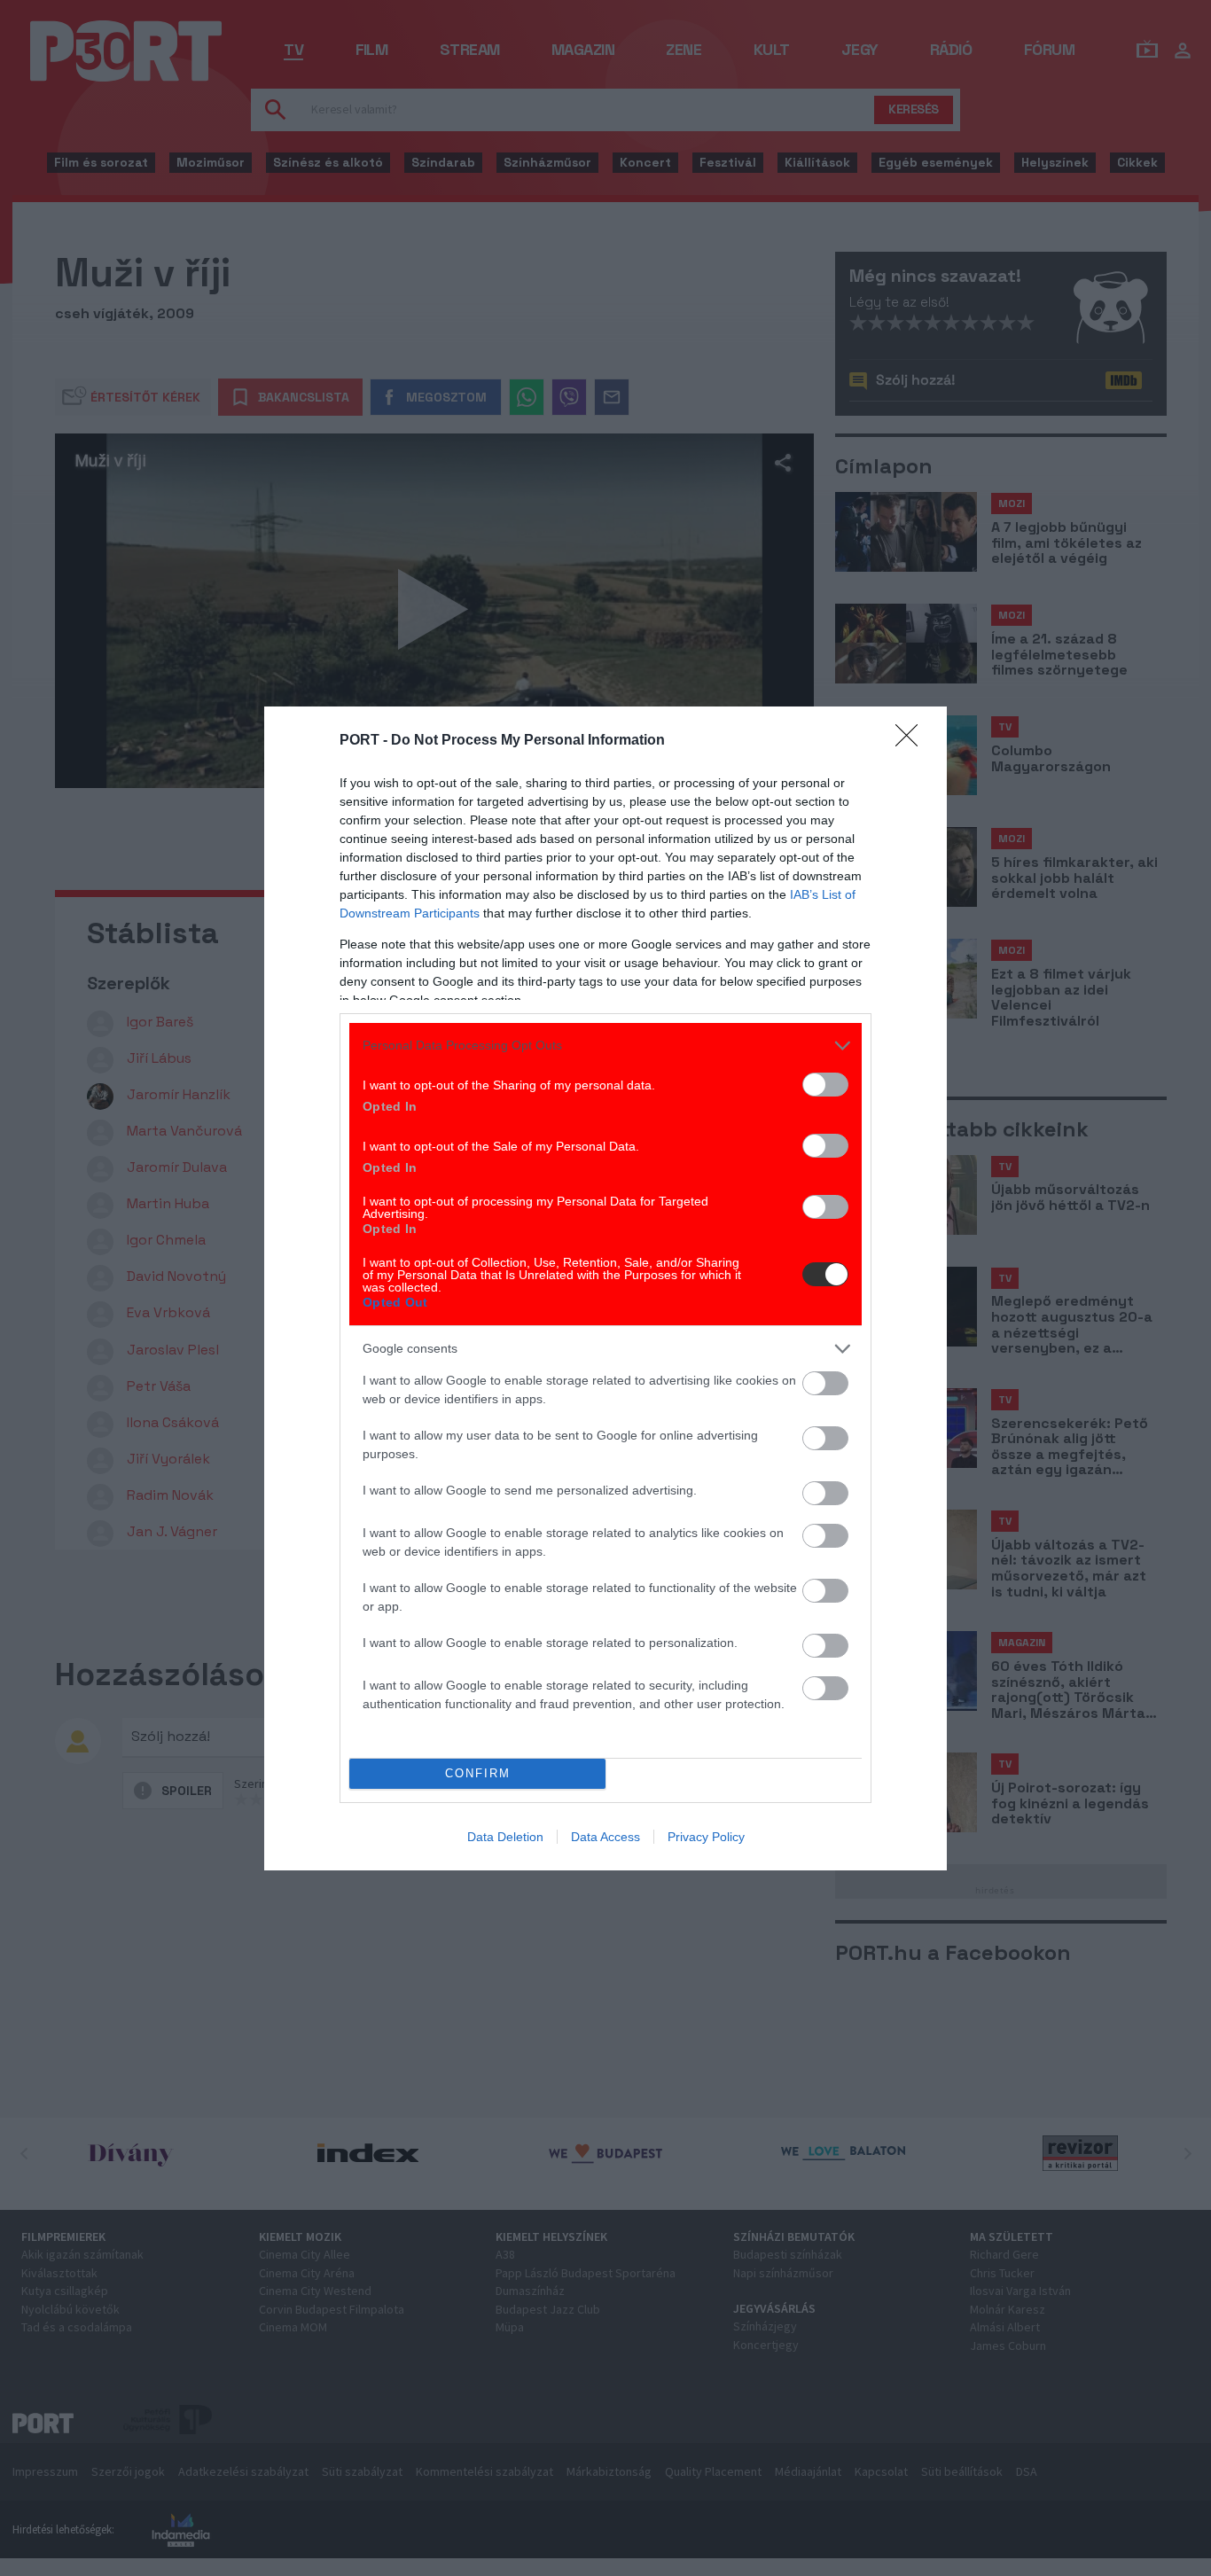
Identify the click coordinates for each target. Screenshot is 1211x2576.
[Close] (912, 741)
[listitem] (605, 1046)
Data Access (605, 1837)
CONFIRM (478, 1773)
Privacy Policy (706, 1837)
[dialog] (605, 1288)
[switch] (825, 1085)
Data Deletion (505, 1837)
